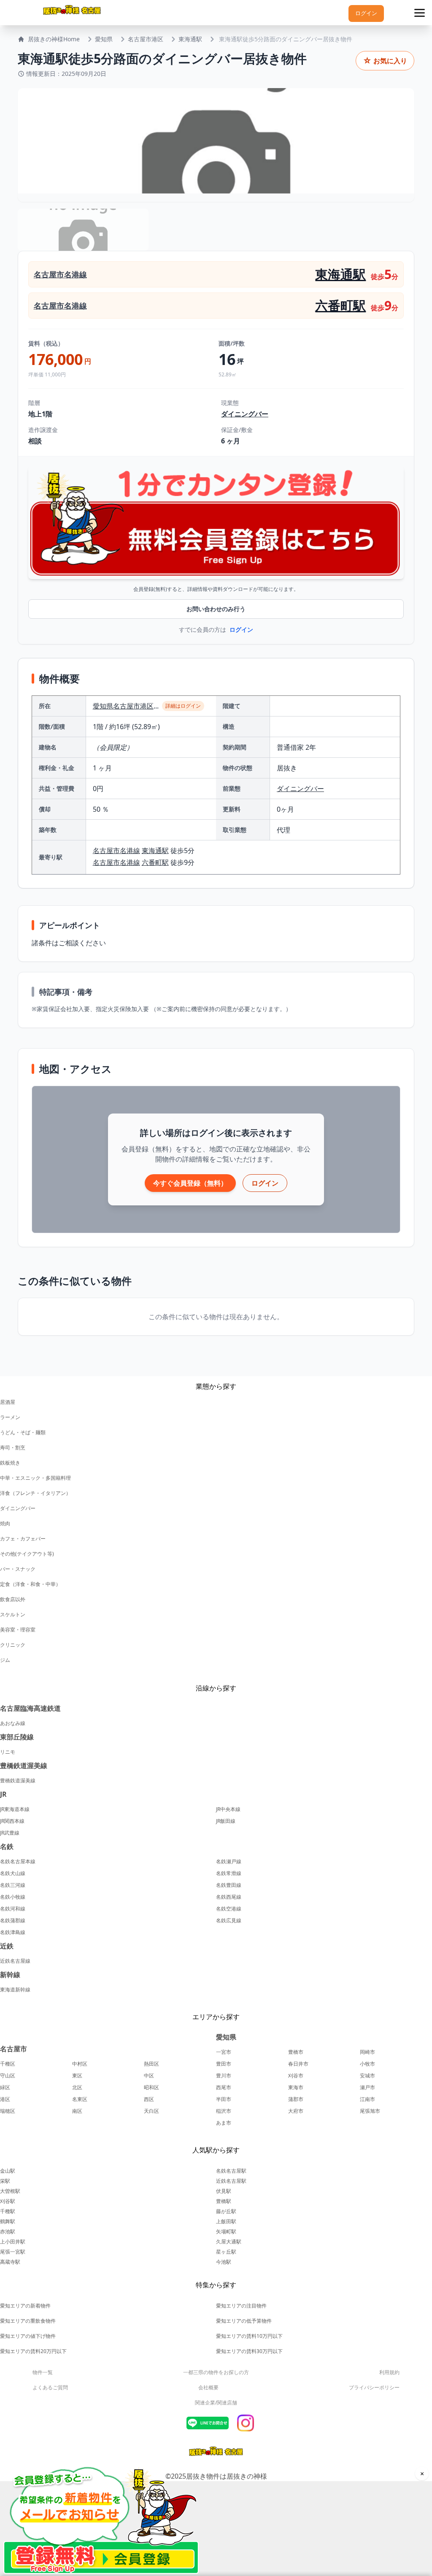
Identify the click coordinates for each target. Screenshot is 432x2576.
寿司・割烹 (13, 1448)
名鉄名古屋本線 (18, 1862)
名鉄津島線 (13, 1932)
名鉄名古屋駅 (231, 2171)
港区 (5, 2099)
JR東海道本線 (15, 1809)
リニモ (8, 1752)
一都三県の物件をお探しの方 (216, 2372)
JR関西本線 (12, 1821)
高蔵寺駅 (10, 2262)
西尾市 (224, 2088)
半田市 (224, 2099)
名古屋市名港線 (60, 274)
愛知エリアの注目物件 (241, 2306)
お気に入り (385, 60)
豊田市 (224, 2064)
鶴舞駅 (8, 2221)
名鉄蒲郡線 (13, 1921)
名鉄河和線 (13, 1909)
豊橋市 (296, 2052)
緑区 (5, 2088)
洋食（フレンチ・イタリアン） (35, 1493)
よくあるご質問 (50, 2387)
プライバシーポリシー (374, 2387)
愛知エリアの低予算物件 (244, 2321)
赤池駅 (8, 2231)
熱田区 (151, 2064)
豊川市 (224, 2076)
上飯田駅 (226, 2221)
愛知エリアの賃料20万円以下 (33, 2351)
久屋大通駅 (229, 2242)
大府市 (296, 2111)
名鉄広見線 (229, 1921)
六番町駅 (340, 305)
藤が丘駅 (226, 2211)
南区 (77, 2111)
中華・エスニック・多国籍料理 (35, 1478)
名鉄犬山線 (13, 1873)
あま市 (224, 2123)
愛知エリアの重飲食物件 (28, 2321)
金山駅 (8, 2171)
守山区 (8, 2076)
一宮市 (224, 2052)
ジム (5, 1660)
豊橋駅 (224, 2201)
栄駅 (5, 2181)
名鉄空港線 (229, 1909)
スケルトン (13, 1614)
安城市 (367, 2076)
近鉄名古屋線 (15, 1961)
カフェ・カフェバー (23, 1539)
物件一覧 (43, 2372)
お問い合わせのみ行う (216, 609)
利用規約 (389, 2372)
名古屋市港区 (146, 39)
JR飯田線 (226, 1821)
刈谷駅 (8, 2201)
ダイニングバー (245, 414)
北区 (77, 2088)
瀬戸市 (367, 2088)
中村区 (80, 2064)
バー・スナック (18, 1569)
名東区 (80, 2099)
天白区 (151, 2111)
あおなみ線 (13, 1723)
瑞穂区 (8, 2111)
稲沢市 (224, 2111)
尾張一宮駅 (13, 2252)
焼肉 (5, 1523)
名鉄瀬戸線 (229, 1862)
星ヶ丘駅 (226, 2252)
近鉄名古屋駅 (231, 2181)
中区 (149, 2076)
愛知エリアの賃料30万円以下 (249, 2351)
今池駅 (224, 2262)
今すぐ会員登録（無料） (190, 1183)
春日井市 (298, 2064)
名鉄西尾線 (229, 1897)
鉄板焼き (10, 1463)
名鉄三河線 (13, 1885)
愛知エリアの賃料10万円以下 (249, 2336)
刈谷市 (296, 2076)
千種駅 (8, 2211)
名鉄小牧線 (13, 1897)
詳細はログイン (183, 706)
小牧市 (367, 2064)
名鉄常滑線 (229, 1873)
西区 (149, 2099)
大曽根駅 (10, 2191)
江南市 (367, 2099)
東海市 (296, 2088)
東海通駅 (190, 39)
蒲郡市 (296, 2099)
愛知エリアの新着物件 (25, 2306)
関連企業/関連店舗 (216, 2403)
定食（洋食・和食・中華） (30, 1584)
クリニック (13, 1645)
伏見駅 (224, 2191)
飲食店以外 (13, 1599)
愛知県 (104, 39)
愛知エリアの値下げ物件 (28, 2336)
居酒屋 (8, 1402)
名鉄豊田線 (229, 1885)
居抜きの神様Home (54, 39)
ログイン (366, 13)
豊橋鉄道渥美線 (18, 1781)
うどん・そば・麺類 (23, 1432)
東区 (77, 2076)
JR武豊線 (10, 1833)
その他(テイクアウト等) (27, 1554)
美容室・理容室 (18, 1630)
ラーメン (10, 1417)
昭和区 (151, 2088)
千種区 (8, 2064)
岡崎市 (367, 2052)
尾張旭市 (370, 2111)
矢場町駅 (226, 2231)
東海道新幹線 (15, 1990)
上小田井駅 (13, 2242)
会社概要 (208, 2387)
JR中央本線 (228, 1809)
